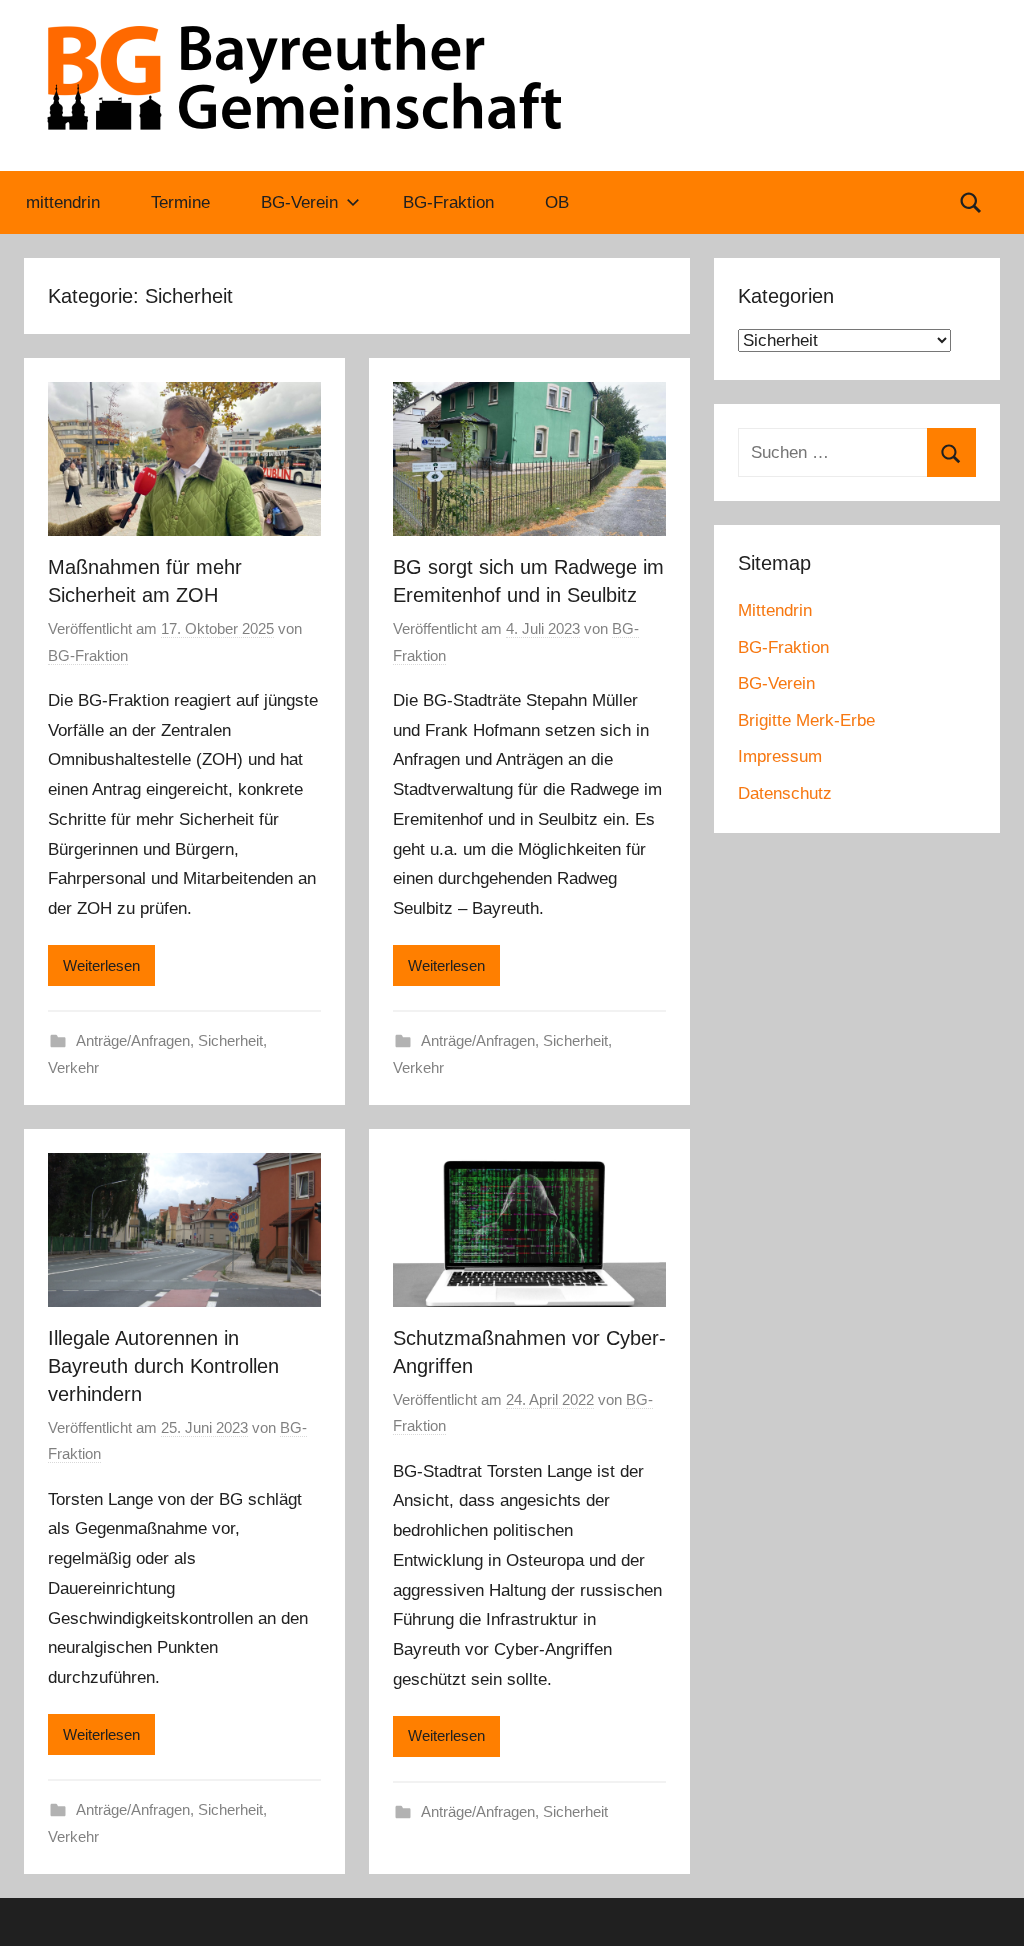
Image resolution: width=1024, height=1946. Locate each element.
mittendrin (63, 202)
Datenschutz (785, 793)
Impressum (780, 756)
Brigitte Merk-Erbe (806, 720)
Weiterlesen (101, 965)
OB (557, 202)
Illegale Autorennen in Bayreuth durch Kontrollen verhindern (163, 1366)
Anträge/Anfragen (133, 1040)
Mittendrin (775, 610)
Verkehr (73, 1067)
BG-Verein (299, 202)
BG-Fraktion (448, 202)
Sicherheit (230, 1040)
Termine (180, 202)
